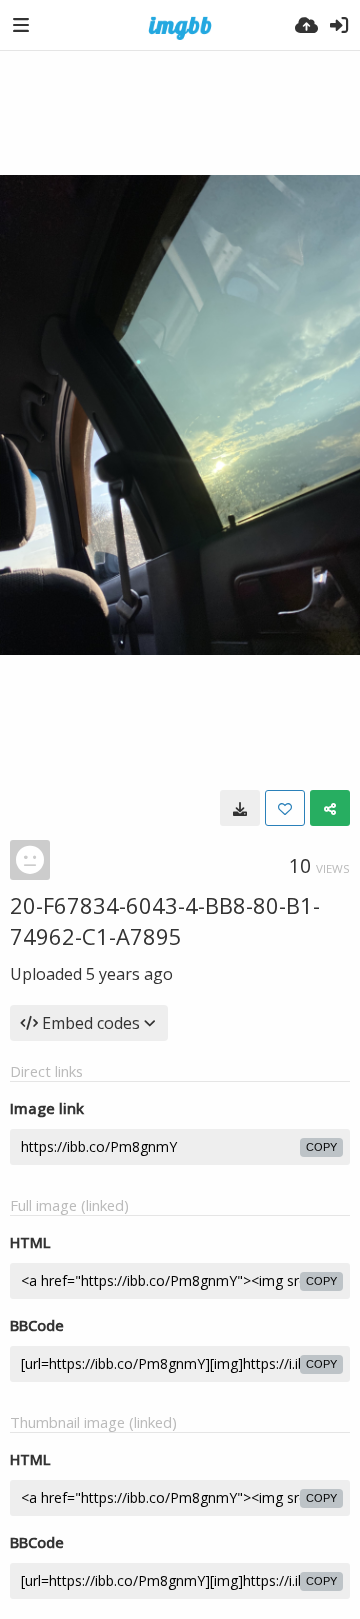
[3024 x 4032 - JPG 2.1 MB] (240, 808)
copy (321, 1147)
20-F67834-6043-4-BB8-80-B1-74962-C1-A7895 (165, 920)
